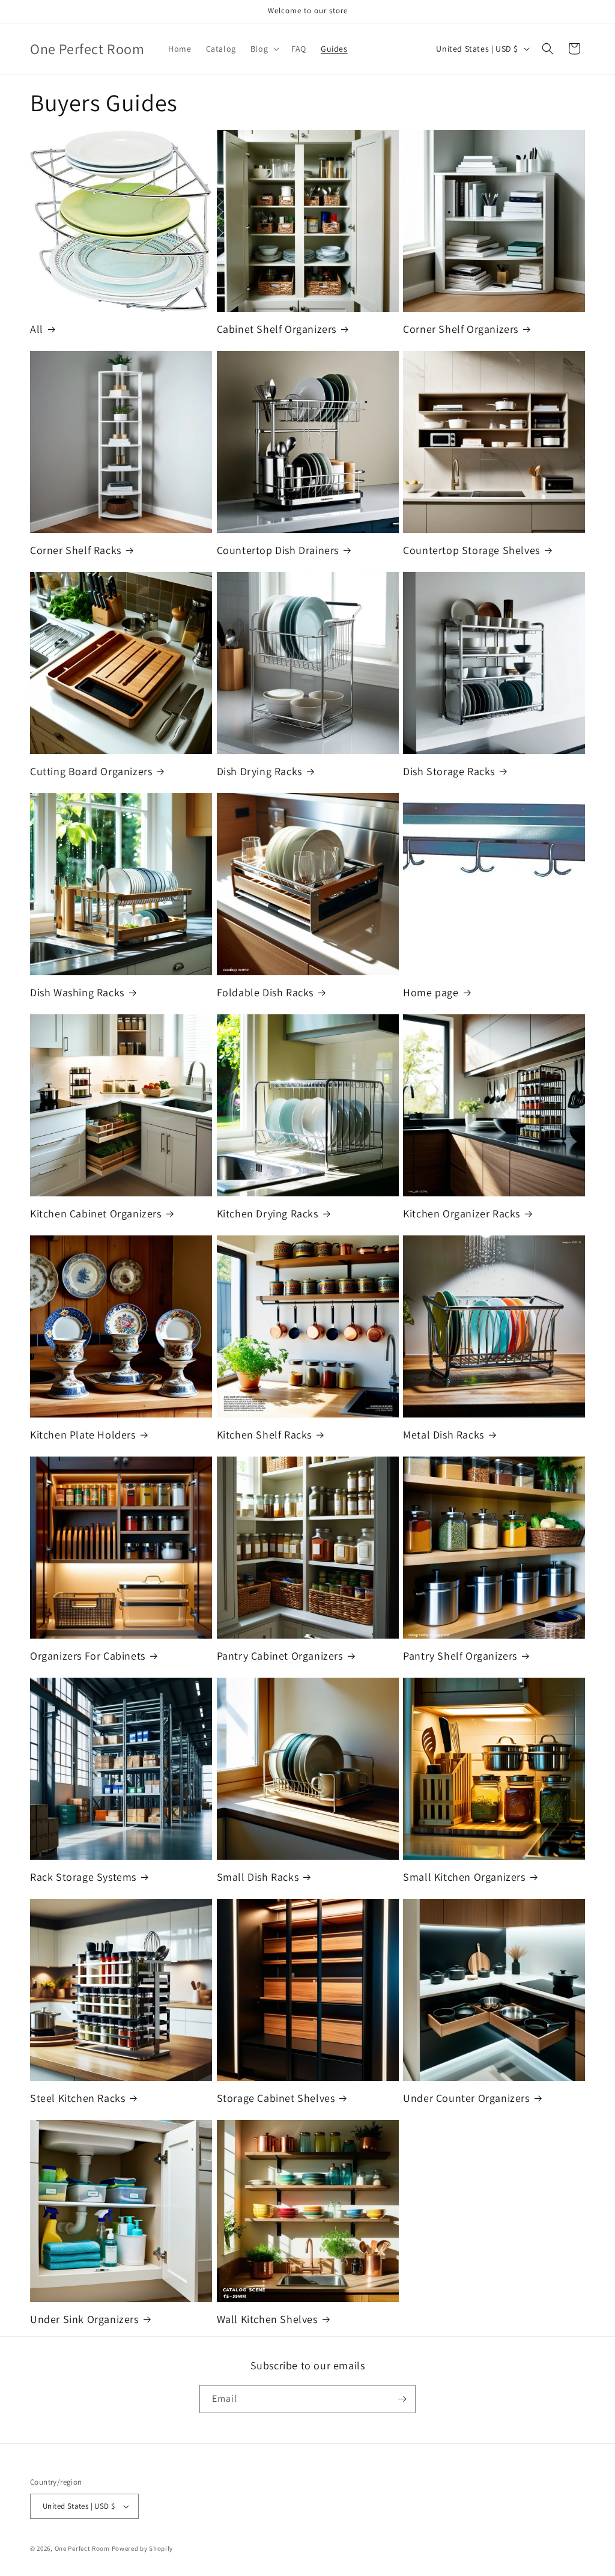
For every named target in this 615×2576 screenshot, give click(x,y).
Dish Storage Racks (449, 771)
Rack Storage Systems (83, 1877)
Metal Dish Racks (444, 1435)
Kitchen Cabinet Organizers (96, 1213)
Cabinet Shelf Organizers (277, 329)
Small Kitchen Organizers (464, 1877)
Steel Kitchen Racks (77, 2098)
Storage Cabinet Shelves (276, 2098)
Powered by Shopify (143, 2548)
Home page (431, 992)
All (37, 329)
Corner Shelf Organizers (461, 329)
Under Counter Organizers (466, 2098)
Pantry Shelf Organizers (460, 1656)
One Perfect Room (82, 2548)
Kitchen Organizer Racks (462, 1213)
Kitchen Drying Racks (268, 1213)
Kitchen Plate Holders (83, 1435)
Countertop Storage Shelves (471, 550)
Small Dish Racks (258, 1877)
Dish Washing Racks (77, 992)
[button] (264, 49)
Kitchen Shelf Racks (264, 1435)
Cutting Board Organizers (91, 771)
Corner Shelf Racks (76, 550)
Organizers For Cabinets (88, 1656)
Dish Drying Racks (259, 771)
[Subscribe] (402, 2399)
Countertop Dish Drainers (278, 550)
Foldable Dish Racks (265, 992)
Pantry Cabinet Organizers (280, 1656)
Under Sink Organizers (84, 2319)
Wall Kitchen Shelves (267, 2319)
